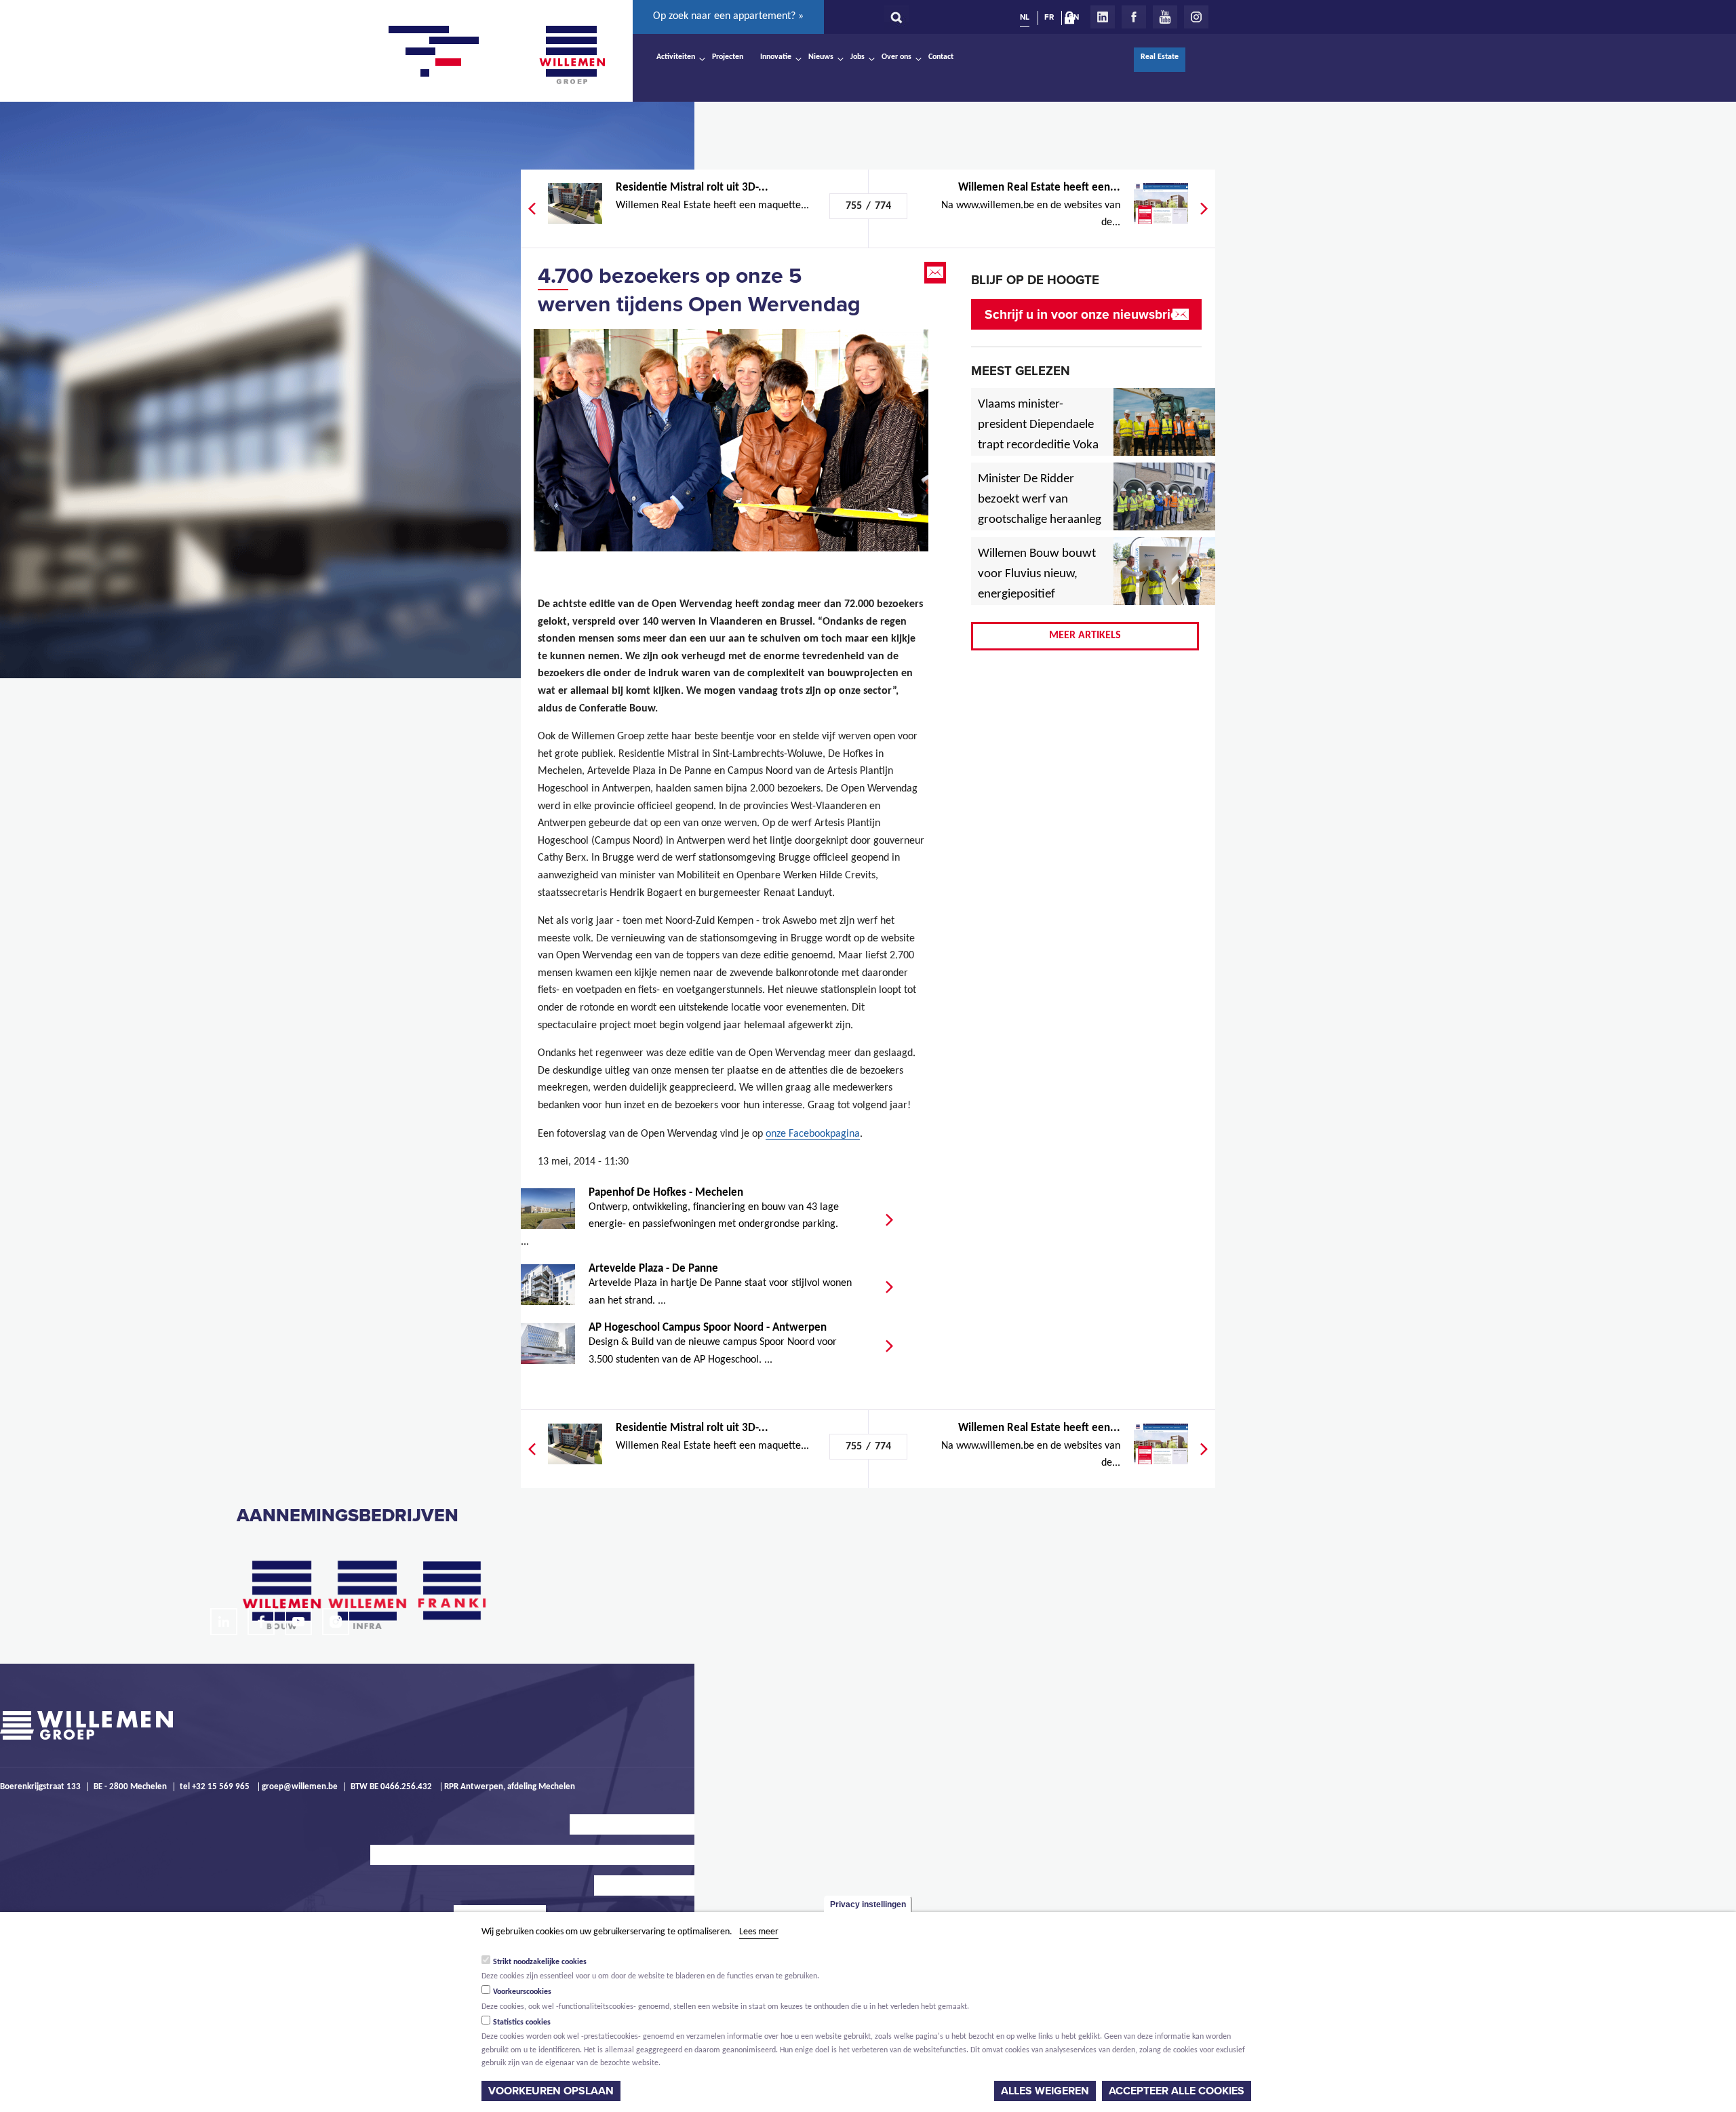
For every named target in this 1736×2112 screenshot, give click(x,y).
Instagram (1196, 17)
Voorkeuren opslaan (551, 2091)
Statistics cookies (522, 2022)
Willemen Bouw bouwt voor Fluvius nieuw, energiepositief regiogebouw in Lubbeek (1037, 595)
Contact (941, 57)
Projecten (728, 57)
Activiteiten (676, 57)
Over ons (896, 57)
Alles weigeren (1045, 2091)
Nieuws (821, 57)
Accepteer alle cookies (1177, 2091)
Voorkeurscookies (522, 1992)
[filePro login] (1073, 20)
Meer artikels (1085, 635)
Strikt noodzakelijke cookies (540, 1961)
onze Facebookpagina (813, 1134)
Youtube (1165, 17)
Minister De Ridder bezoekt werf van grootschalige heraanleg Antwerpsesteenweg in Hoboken (1040, 520)
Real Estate (1160, 57)
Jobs (857, 57)
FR (1049, 17)
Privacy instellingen (868, 1904)
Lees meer (759, 1932)
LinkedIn (1103, 17)
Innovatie (776, 57)
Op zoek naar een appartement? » (728, 16)
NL (1025, 17)
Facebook (1134, 17)
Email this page (936, 273)
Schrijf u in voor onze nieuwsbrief (1083, 314)
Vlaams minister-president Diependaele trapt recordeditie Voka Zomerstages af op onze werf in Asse (1039, 446)
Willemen (572, 55)
